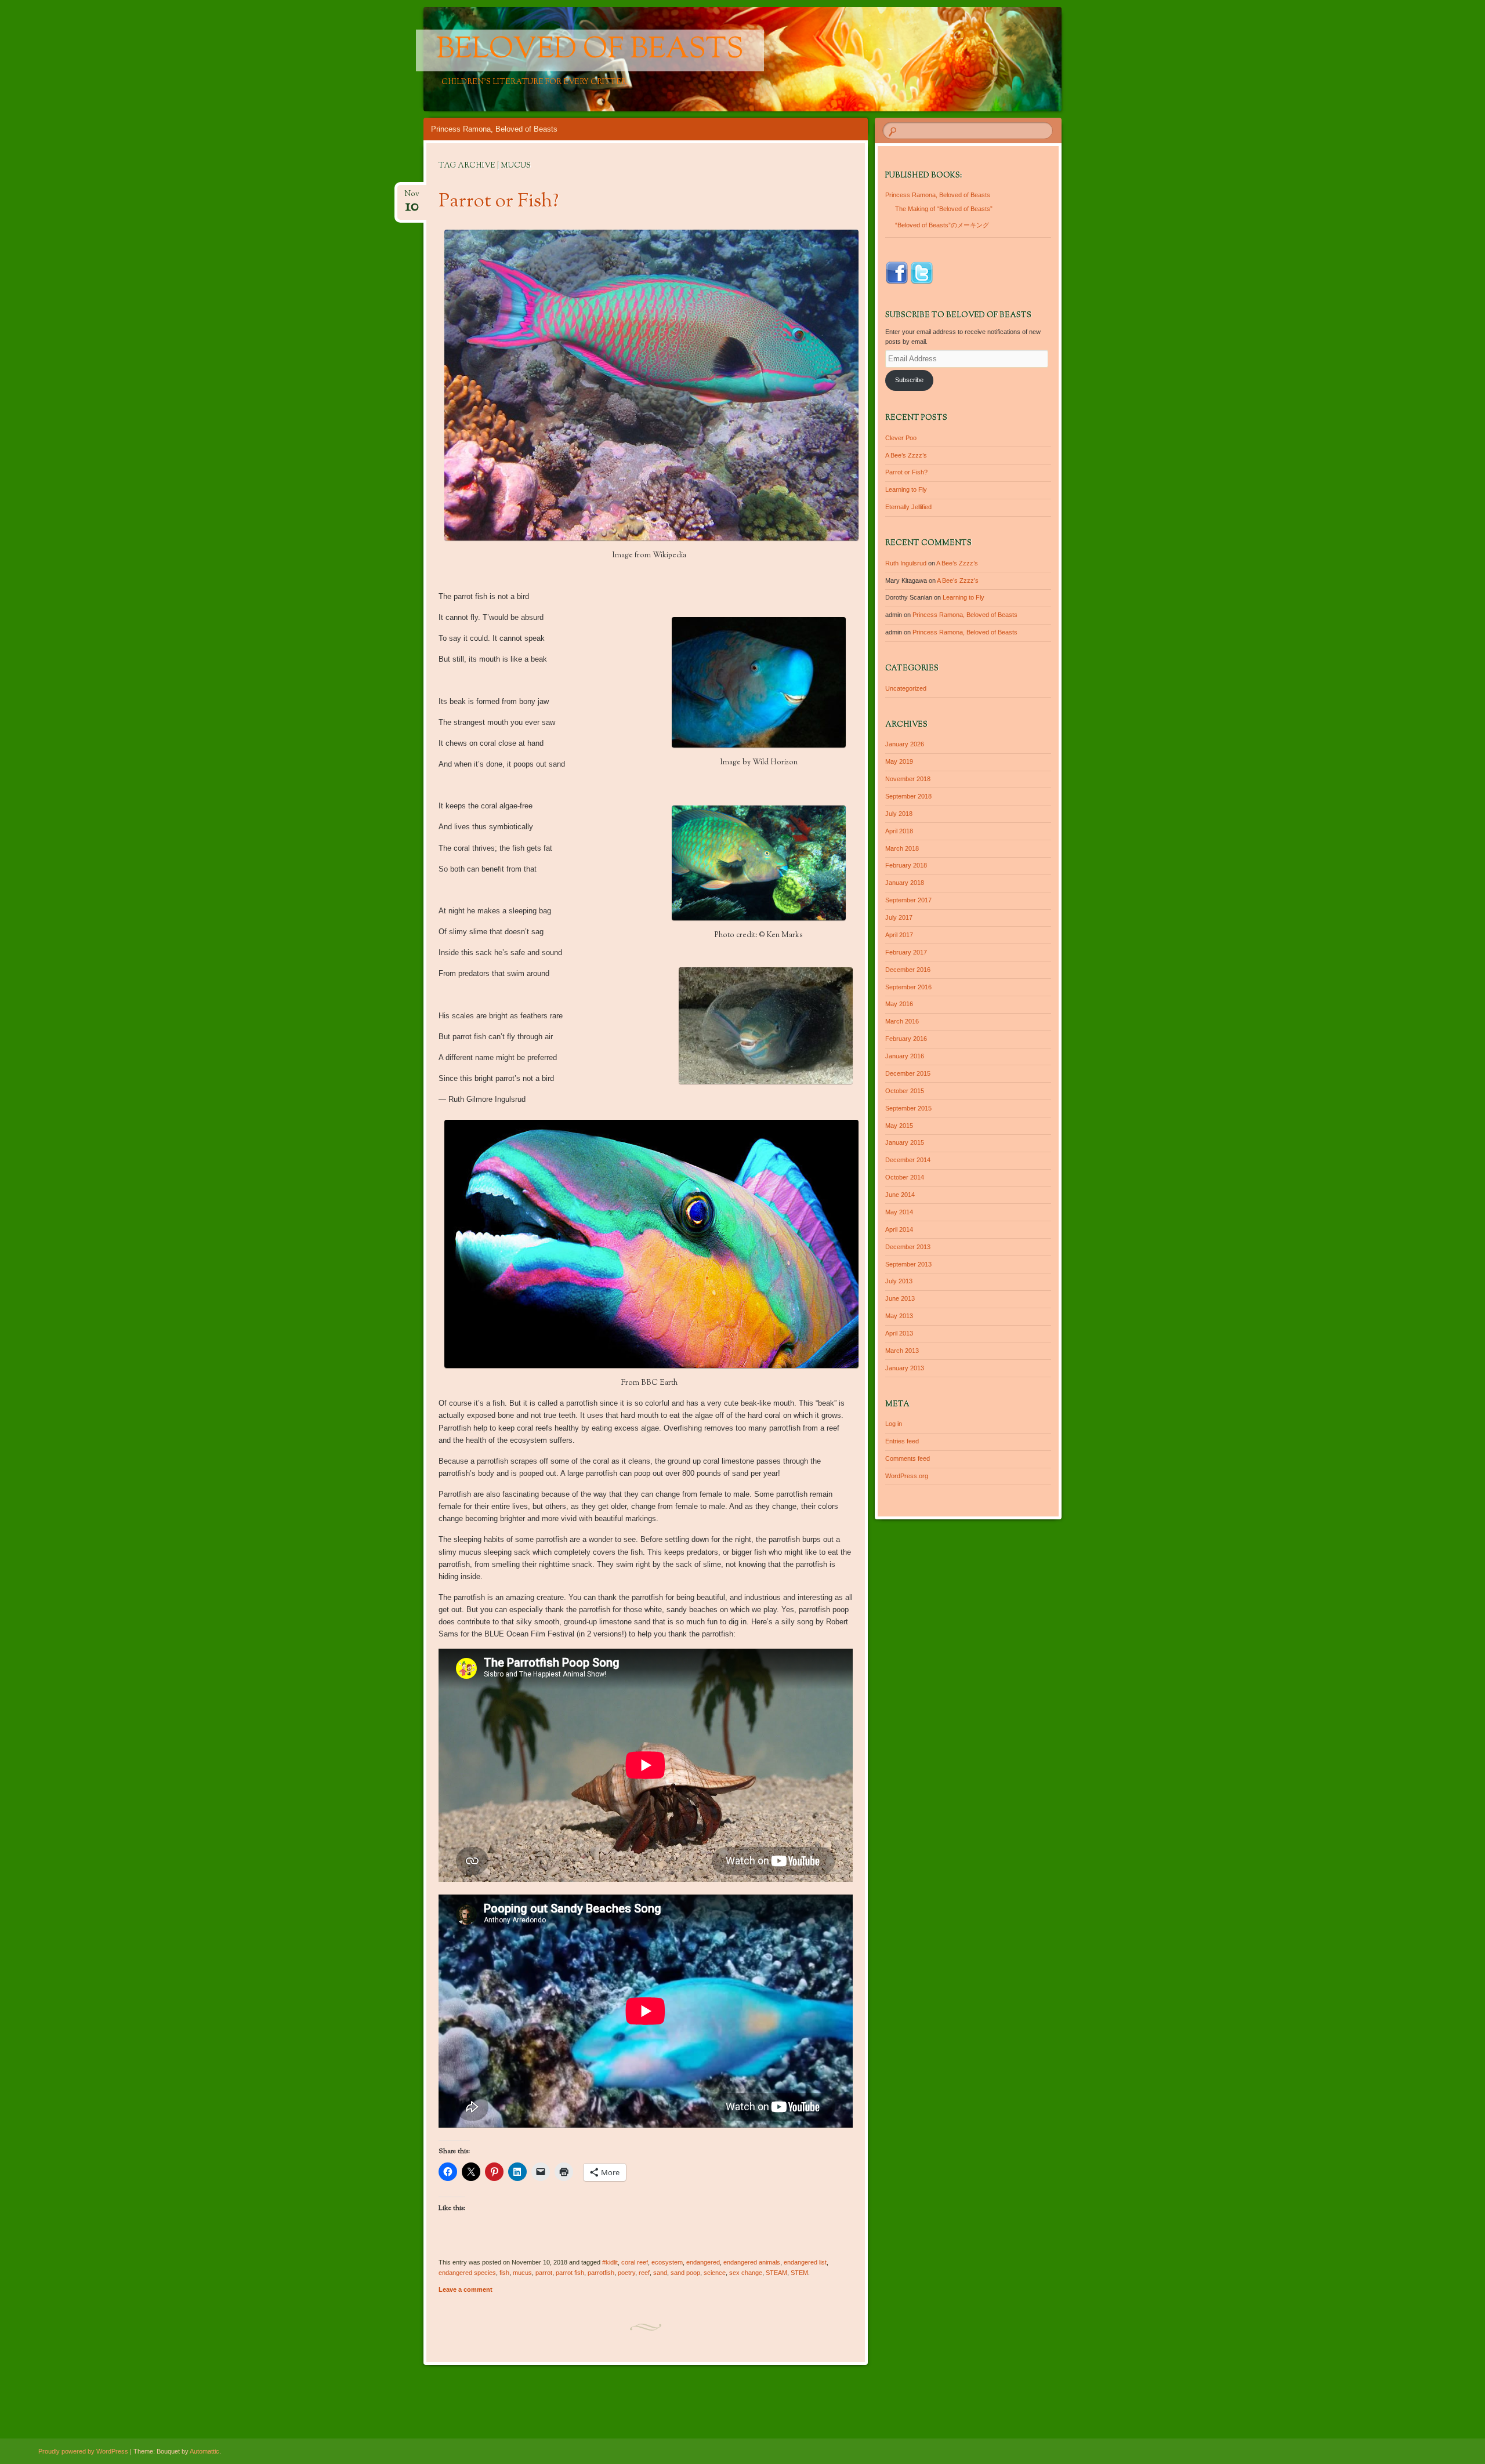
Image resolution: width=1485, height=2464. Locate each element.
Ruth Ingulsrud (906, 563)
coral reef (635, 2262)
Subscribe (909, 380)
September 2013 (908, 1264)
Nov (412, 197)
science (715, 2273)
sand (660, 2273)
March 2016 (902, 1021)
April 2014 (899, 1229)
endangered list (805, 2262)
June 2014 (900, 1195)
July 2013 (899, 1281)
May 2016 (899, 1004)
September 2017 (908, 900)
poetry (626, 2273)
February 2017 (906, 952)
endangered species (467, 2273)
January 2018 (905, 883)
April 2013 (899, 1333)
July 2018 (899, 814)
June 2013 (900, 1298)
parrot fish (570, 2273)
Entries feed (902, 1441)
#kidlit (610, 2262)
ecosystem (667, 2262)
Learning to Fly (906, 489)
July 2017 (899, 917)
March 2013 (902, 1351)
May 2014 (899, 1212)
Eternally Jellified (908, 507)
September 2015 (908, 1108)
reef (644, 2273)
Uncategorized (906, 688)
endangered (703, 2262)
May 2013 (899, 1316)
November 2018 (908, 779)
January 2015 (905, 1142)
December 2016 (908, 970)
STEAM (776, 2273)
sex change (746, 2273)
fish (504, 2273)
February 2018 (906, 865)
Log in (894, 1424)
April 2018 (899, 831)
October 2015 (905, 1091)
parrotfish (601, 2273)
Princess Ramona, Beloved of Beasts (494, 129)
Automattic (204, 2451)
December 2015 (908, 1073)
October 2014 (905, 1177)
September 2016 (908, 987)
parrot (544, 2273)
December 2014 (908, 1160)
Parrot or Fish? (499, 202)
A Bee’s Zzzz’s (906, 455)
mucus (522, 2273)
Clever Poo (901, 438)
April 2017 (899, 935)
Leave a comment (466, 2289)
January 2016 (905, 1056)
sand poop (685, 2273)
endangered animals (752, 2262)
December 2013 (908, 1247)
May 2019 (899, 761)
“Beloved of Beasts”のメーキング (942, 225)
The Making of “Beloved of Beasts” (944, 209)
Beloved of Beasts (590, 50)
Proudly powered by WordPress (83, 2451)
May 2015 (899, 1126)
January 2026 (905, 744)
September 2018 (908, 796)
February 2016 (906, 1039)
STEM (799, 2273)
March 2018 (902, 848)
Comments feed (908, 1458)
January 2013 (905, 1368)
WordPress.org (907, 1476)
